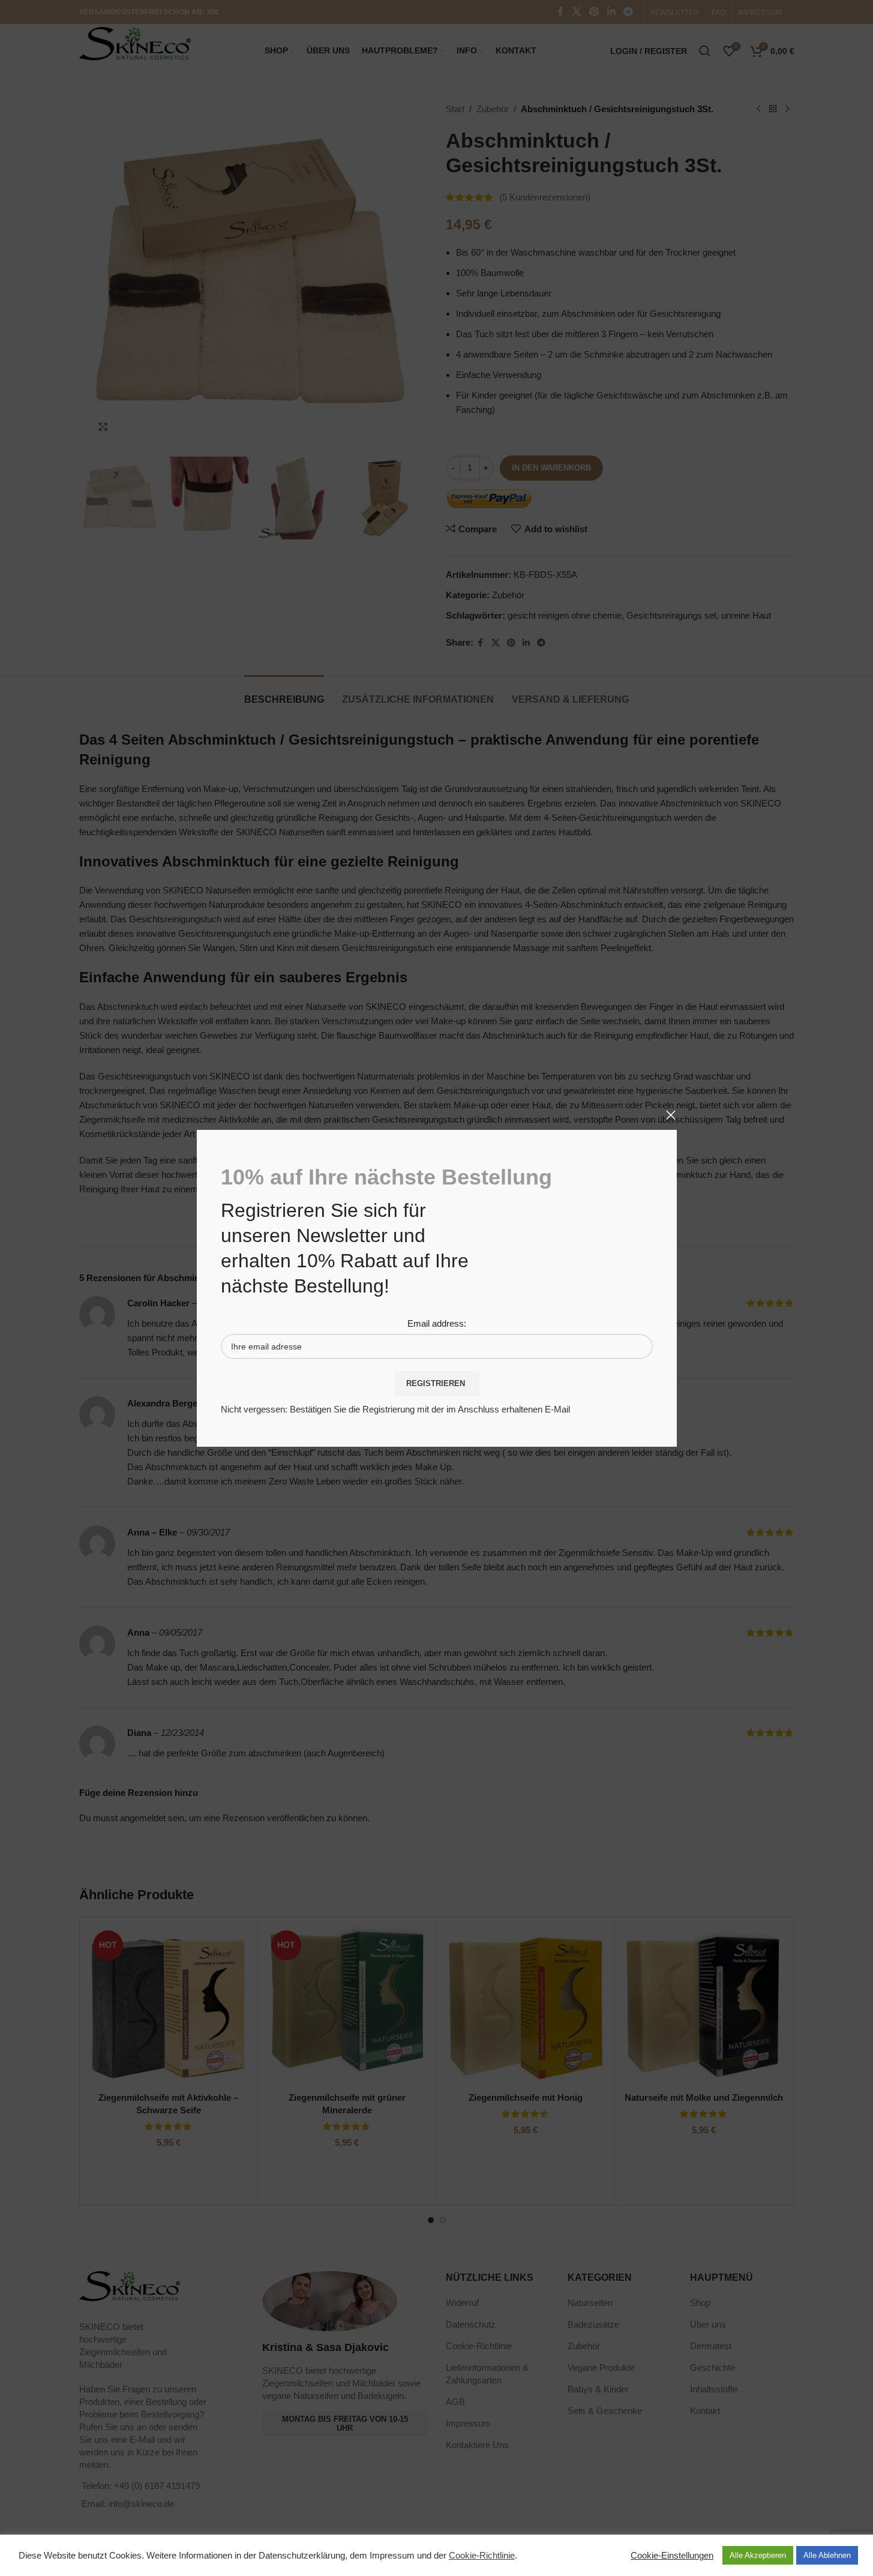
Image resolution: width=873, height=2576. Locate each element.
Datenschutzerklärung (302, 2556)
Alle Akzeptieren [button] (758, 2555)
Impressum (392, 2556)
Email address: (437, 1323)
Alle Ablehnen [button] (827, 2555)
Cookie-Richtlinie (482, 2556)
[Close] (671, 1115)
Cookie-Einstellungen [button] (672, 2556)
